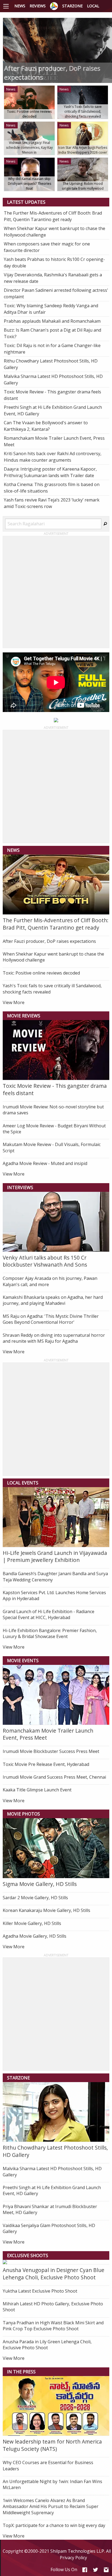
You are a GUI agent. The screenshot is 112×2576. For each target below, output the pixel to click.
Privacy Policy (73, 2558)
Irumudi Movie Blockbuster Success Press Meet (51, 1751)
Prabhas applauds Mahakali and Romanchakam (52, 321)
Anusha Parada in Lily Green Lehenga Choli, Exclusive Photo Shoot (47, 2345)
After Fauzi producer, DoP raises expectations (49, 941)
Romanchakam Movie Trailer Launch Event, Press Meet (48, 1734)
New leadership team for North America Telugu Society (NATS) (52, 2445)
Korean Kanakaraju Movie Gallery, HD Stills (46, 1910)
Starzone (72, 6)
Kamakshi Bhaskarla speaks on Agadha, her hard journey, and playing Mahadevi (53, 1300)
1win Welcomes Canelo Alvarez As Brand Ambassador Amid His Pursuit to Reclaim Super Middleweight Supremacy (51, 2507)
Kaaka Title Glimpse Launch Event (37, 1790)
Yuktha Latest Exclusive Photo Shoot (40, 2291)
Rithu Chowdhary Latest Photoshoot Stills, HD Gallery (55, 2151)
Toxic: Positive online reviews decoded (41, 973)
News (20, 6)
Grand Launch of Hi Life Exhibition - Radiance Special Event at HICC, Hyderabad (49, 1614)
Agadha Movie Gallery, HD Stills (35, 1936)
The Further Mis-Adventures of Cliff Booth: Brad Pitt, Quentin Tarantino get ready (56, 924)
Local (93, 6)
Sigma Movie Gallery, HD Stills (40, 1884)
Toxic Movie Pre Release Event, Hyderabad (46, 1764)
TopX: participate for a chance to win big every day (54, 2525)
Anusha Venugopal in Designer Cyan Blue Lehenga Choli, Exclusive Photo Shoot (54, 2274)
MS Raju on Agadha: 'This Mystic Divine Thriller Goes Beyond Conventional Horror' (51, 1319)
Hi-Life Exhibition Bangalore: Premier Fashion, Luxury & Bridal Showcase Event (50, 1633)
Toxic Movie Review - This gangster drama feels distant (55, 1089)
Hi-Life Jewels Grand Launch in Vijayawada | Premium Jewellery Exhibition (55, 1556)
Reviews (38, 6)
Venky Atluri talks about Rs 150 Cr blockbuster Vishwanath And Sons (45, 1261)
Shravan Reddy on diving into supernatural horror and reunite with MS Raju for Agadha (54, 1338)
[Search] (105, 524)
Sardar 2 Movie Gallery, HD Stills (35, 1898)
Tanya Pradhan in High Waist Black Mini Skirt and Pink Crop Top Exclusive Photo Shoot (53, 2326)
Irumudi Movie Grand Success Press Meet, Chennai (54, 1777)
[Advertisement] (56, 592)
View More (14, 1002)
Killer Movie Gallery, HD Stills (32, 1923)
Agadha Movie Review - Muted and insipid (45, 1163)
